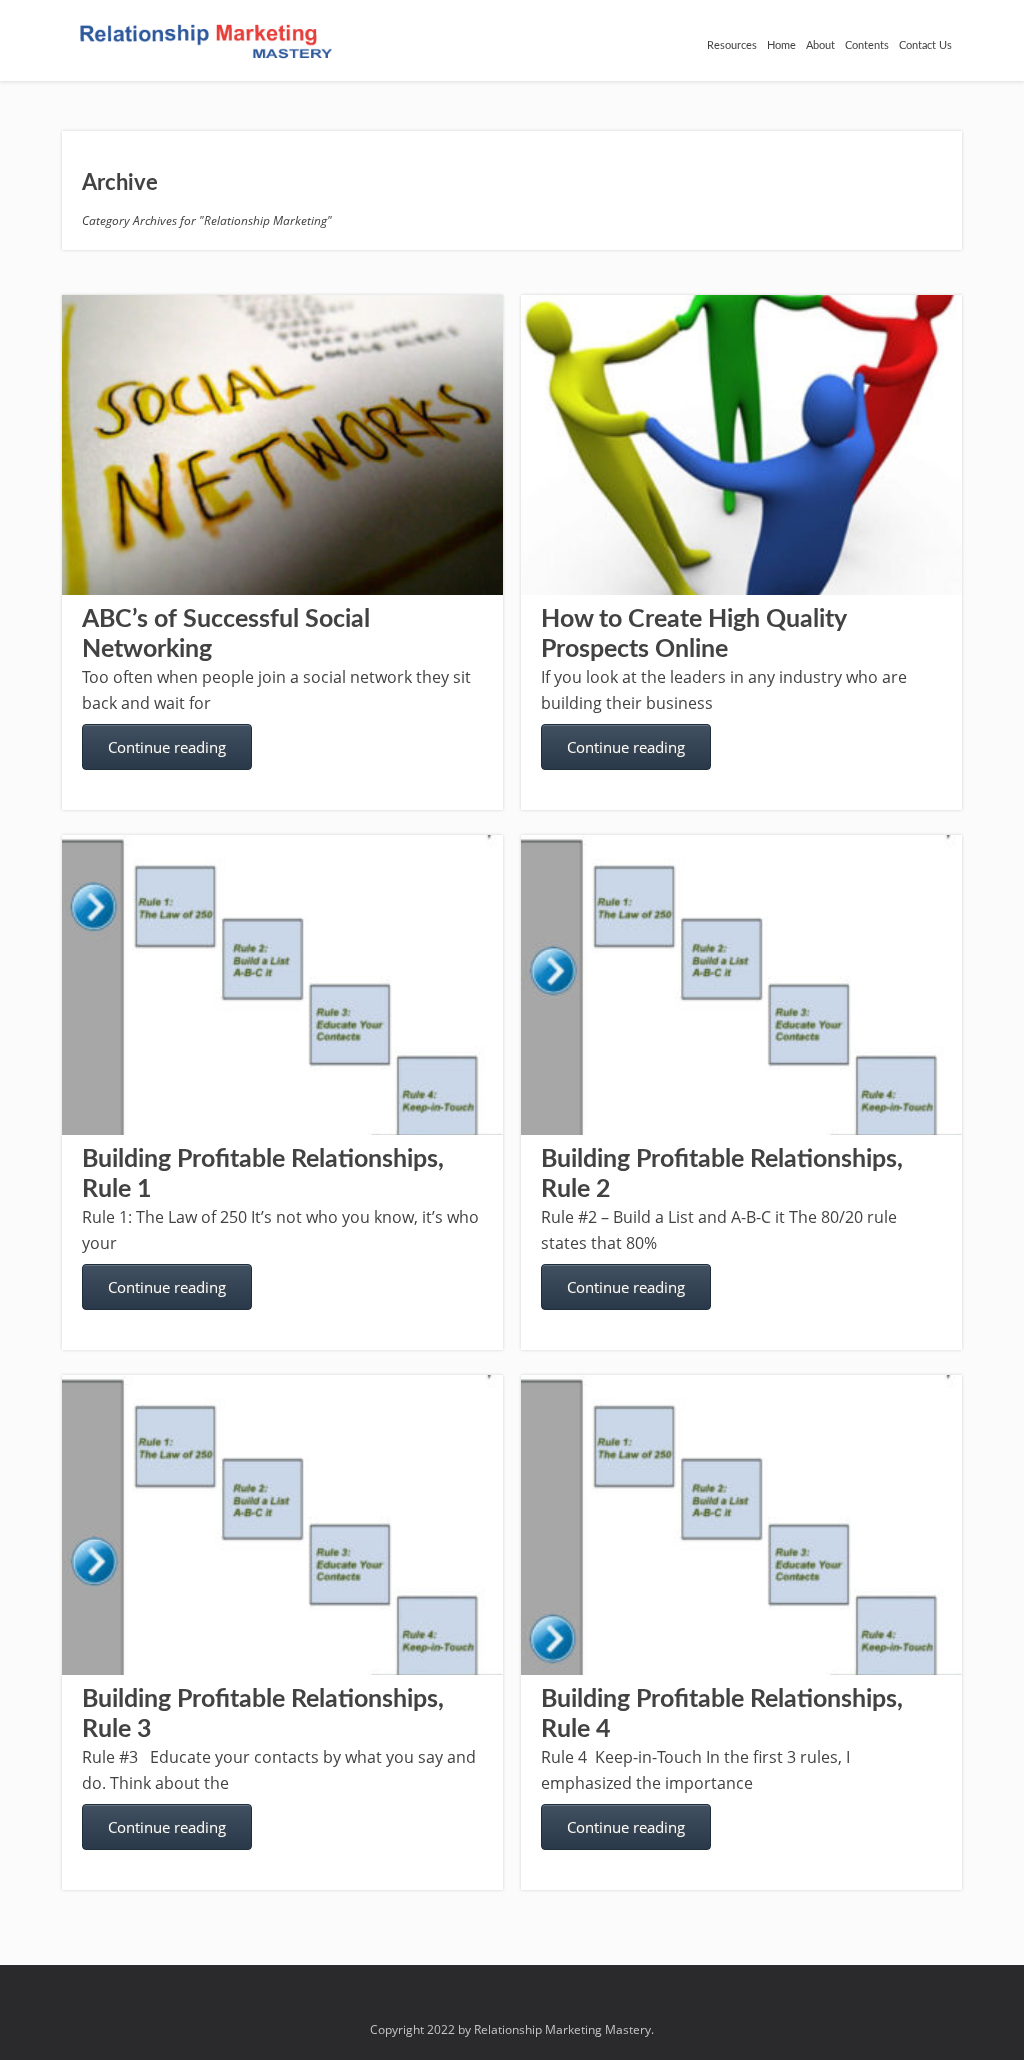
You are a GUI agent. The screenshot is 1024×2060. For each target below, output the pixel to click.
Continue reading (167, 747)
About (820, 45)
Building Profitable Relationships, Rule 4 (722, 1714)
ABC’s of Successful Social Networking (226, 634)
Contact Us (925, 45)
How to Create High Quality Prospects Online (693, 634)
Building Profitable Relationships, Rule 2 (722, 1174)
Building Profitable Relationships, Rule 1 (263, 1174)
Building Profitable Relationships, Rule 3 (263, 1714)
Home (781, 45)
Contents (867, 45)
